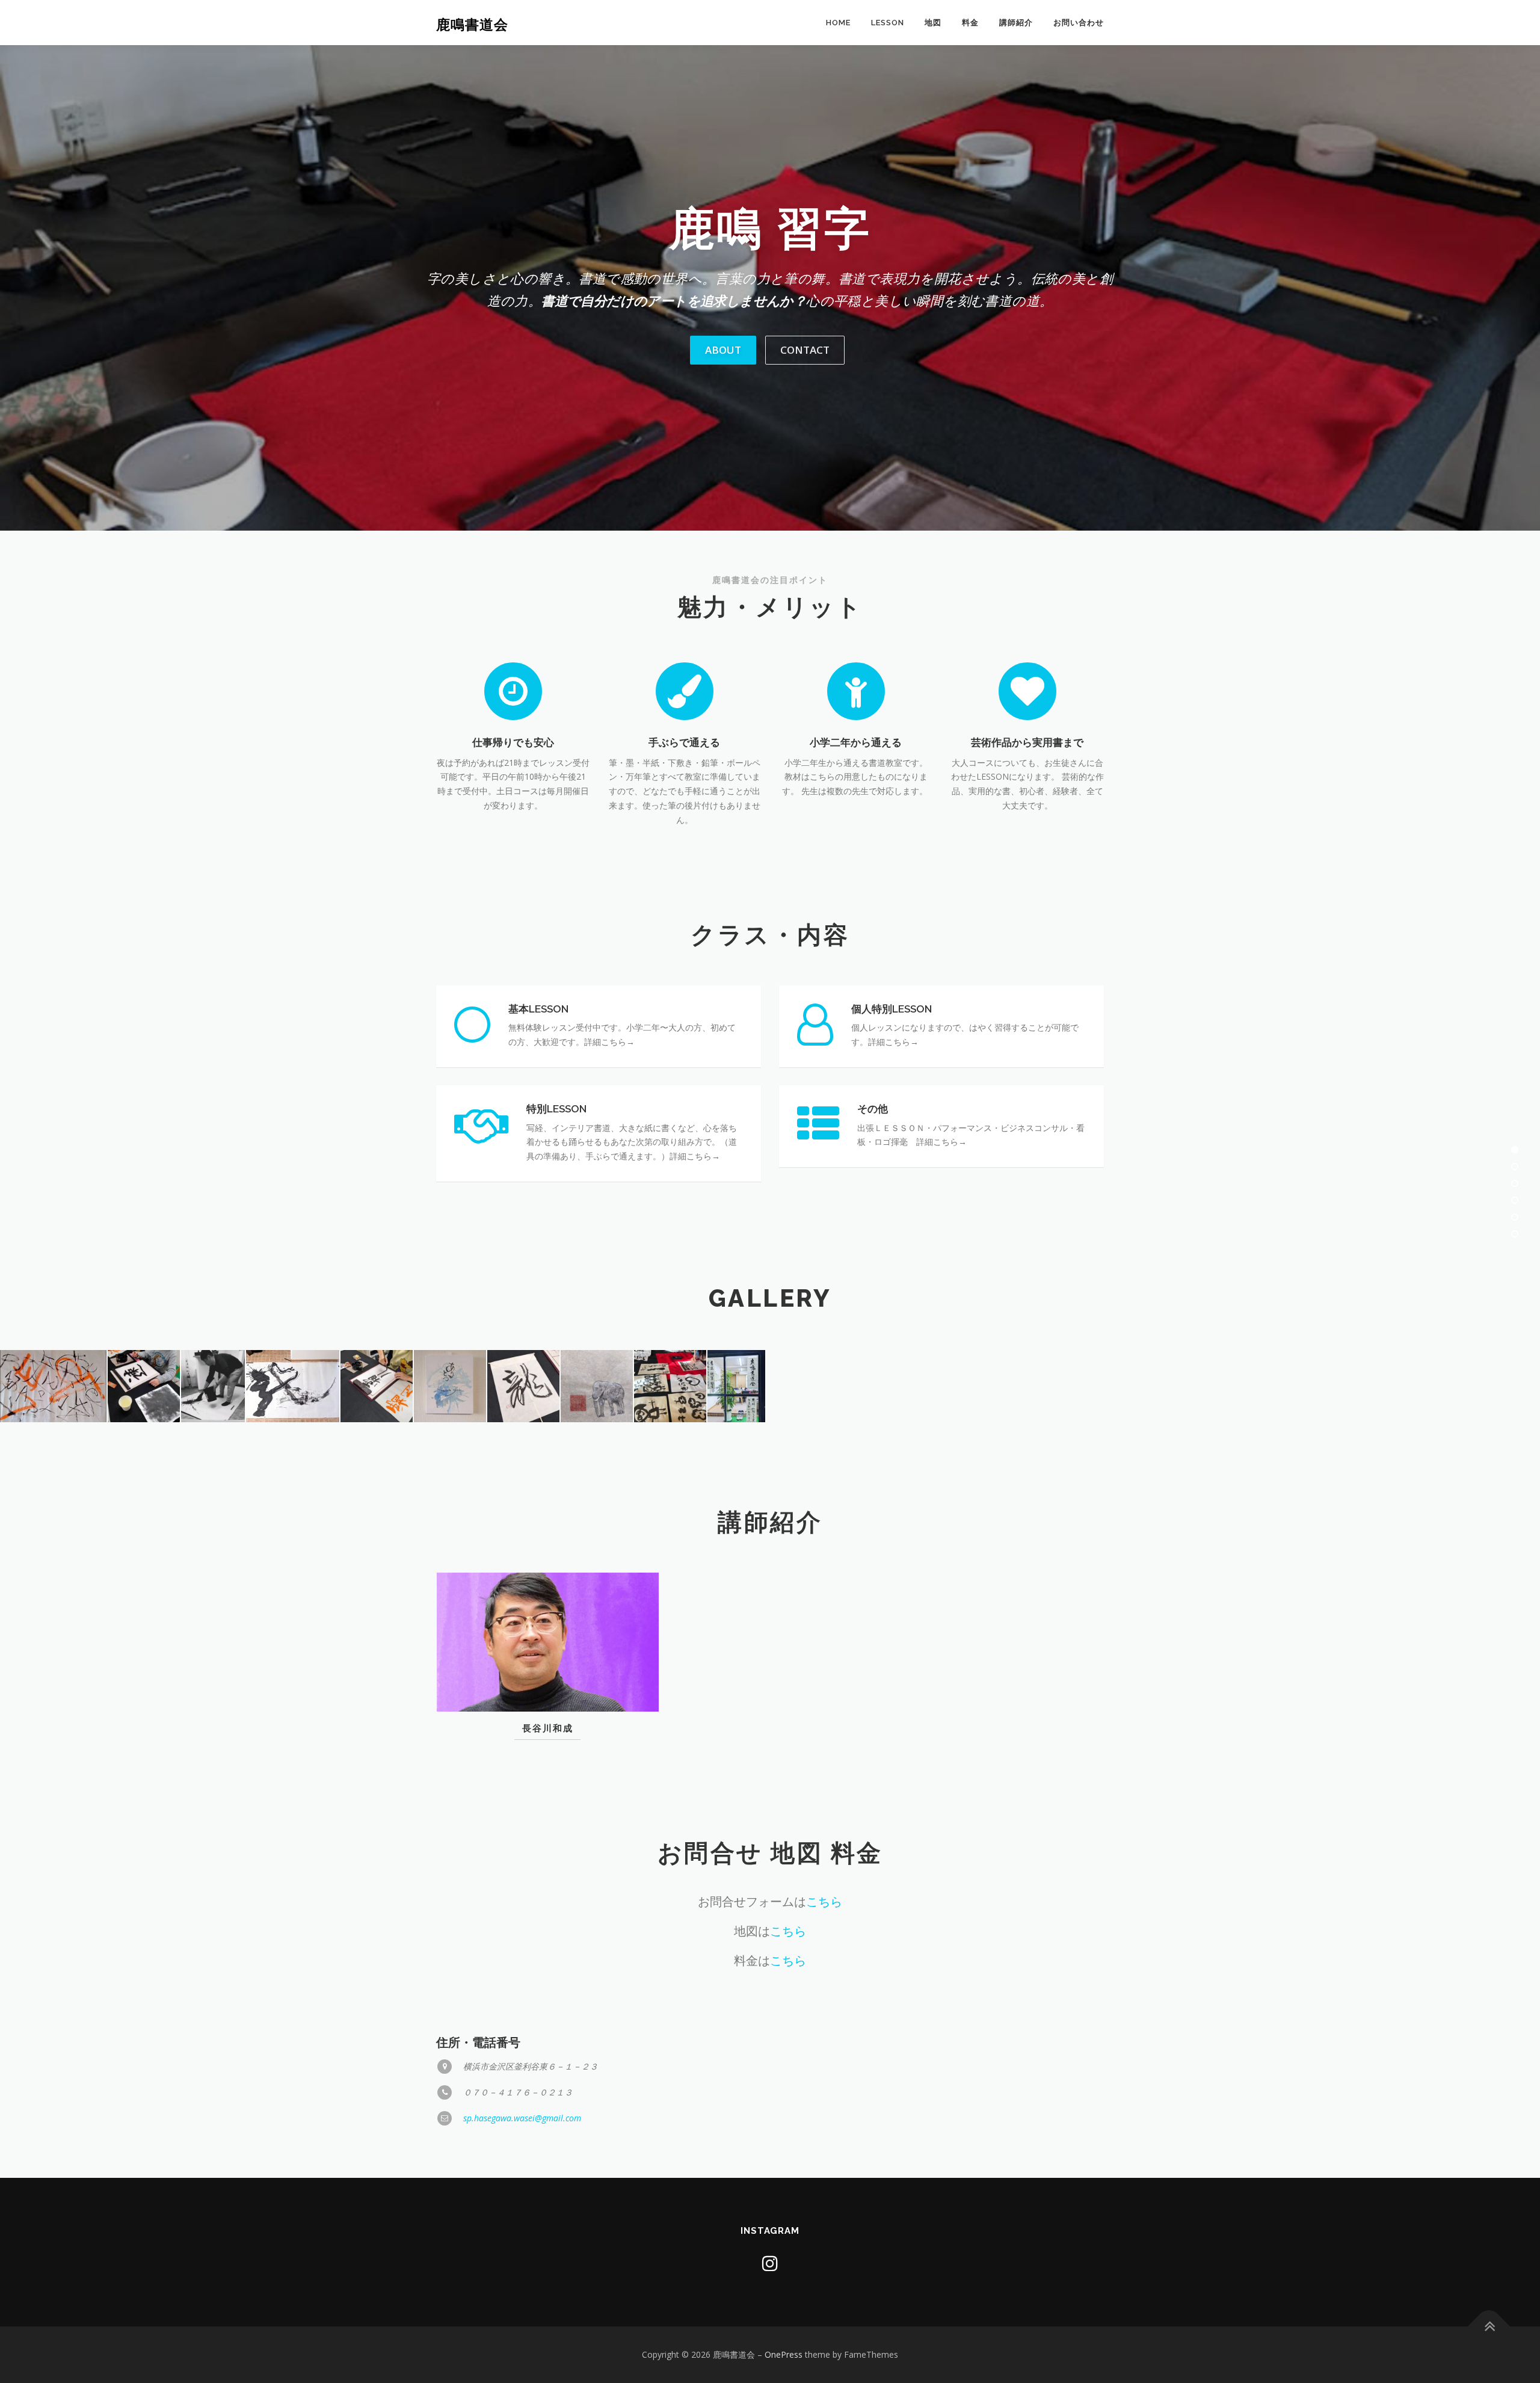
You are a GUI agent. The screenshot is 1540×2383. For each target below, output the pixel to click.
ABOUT (723, 350)
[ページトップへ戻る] (1489, 2327)
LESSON (888, 23)
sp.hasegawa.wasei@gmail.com (522, 2118)
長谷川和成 (548, 1728)
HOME (838, 23)
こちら (824, 1901)
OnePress (784, 2354)
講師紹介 (1016, 23)
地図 (933, 23)
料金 (970, 23)
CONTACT (805, 350)
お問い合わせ (1079, 23)
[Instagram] (770, 2263)
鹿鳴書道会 (472, 24)
